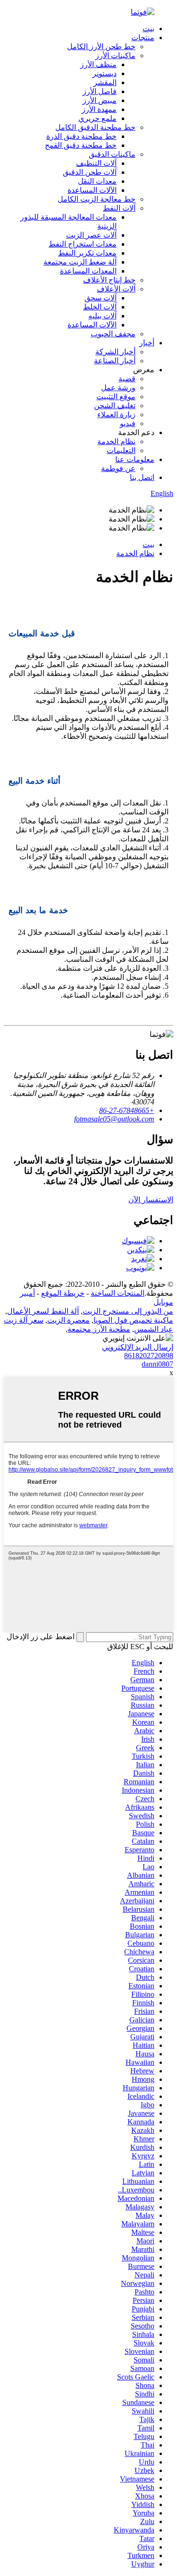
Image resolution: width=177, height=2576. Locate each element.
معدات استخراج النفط (83, 244)
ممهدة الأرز (99, 109)
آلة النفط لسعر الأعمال (43, 1311)
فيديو (128, 424)
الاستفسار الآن (151, 1200)
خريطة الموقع (63, 1293)
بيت (148, 29)
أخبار (147, 343)
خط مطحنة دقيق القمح (81, 145)
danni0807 (157, 1364)
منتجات (143, 38)
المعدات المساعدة (88, 271)
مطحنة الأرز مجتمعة (99, 1329)
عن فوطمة (118, 468)
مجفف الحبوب (113, 334)
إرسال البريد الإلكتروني (138, 1347)
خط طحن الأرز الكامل (101, 47)
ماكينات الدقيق (112, 154)
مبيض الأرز (100, 100)
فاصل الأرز (100, 91)
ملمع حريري (97, 118)
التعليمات (121, 450)
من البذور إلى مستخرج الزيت (128, 1311)
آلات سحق (101, 298)
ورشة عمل (118, 388)
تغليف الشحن (115, 406)
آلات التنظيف (96, 163)
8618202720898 (149, 1356)
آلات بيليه (102, 316)
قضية (127, 379)
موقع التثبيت (116, 397)
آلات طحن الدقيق (90, 172)
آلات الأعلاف (116, 289)
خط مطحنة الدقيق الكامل (95, 127)
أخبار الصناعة (115, 361)
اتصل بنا (142, 477)
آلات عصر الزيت (91, 235)
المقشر (105, 82)
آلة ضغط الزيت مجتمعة (80, 262)
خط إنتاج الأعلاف (109, 280)
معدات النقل (97, 181)
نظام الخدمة (116, 441)
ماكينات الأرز (115, 56)
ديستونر (105, 73)
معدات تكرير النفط (87, 253)
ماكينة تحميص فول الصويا (133, 1320)
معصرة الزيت (68, 1320)
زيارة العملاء (116, 415)
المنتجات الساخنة (118, 1293)
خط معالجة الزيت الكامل (97, 199)
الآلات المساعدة (92, 190)
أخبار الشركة (115, 352)
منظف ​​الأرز (98, 64)
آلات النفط (119, 208)
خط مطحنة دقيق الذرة (81, 136)
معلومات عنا (135, 459)
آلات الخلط (100, 307)
